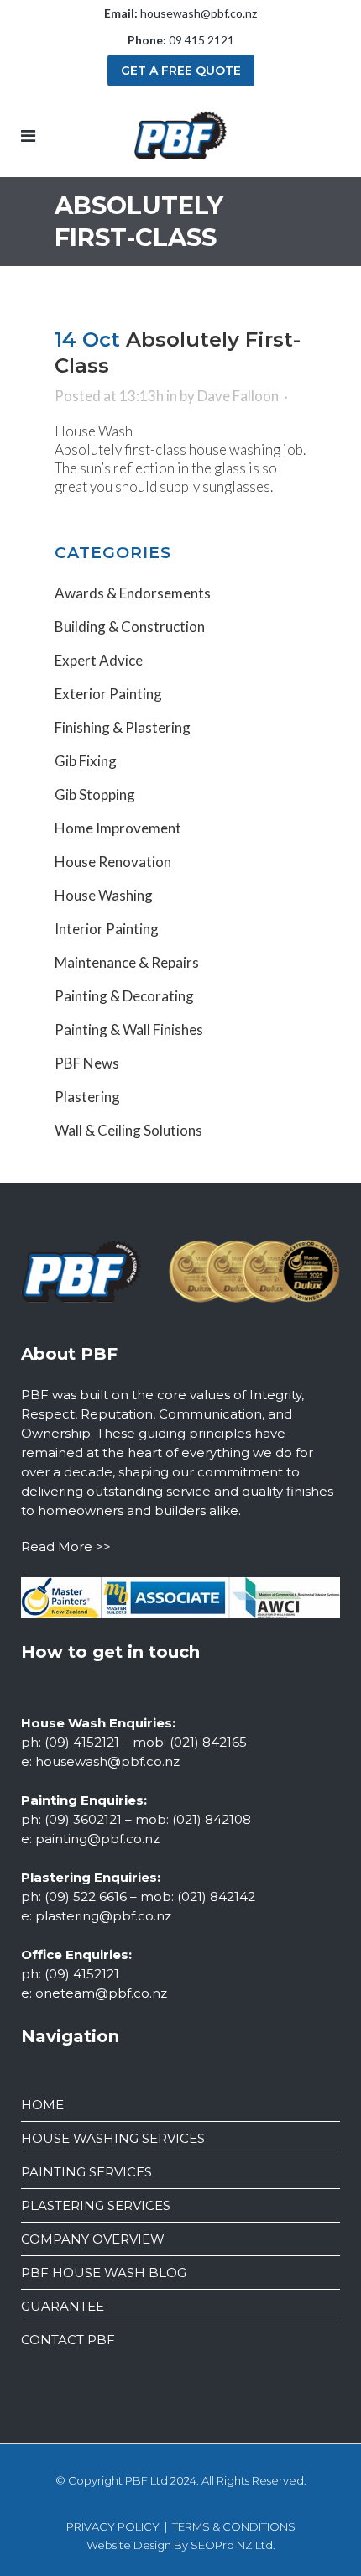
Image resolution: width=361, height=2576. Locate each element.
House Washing (104, 895)
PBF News (87, 1063)
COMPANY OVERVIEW (93, 2239)
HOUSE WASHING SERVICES (113, 2138)
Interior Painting (107, 929)
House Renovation (113, 862)
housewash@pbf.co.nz (199, 13)
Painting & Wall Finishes (129, 1029)
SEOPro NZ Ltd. (233, 2545)
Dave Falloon (238, 396)
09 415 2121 (201, 40)
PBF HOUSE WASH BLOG (104, 2273)
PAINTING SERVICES (86, 2172)
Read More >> (66, 1547)
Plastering (87, 1097)
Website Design (129, 2545)
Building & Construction (130, 627)
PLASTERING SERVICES (96, 2205)
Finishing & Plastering (123, 727)
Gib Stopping (95, 794)
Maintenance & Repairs (127, 962)
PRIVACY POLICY (113, 2526)
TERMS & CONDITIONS (234, 2526)
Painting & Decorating (124, 996)
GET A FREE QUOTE (181, 71)
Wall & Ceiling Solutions (128, 1130)
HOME (42, 2105)
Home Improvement (118, 828)
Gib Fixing (86, 761)
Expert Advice (99, 660)
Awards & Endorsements (133, 593)
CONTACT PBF (68, 2340)
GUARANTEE (63, 2306)
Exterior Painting (108, 694)
